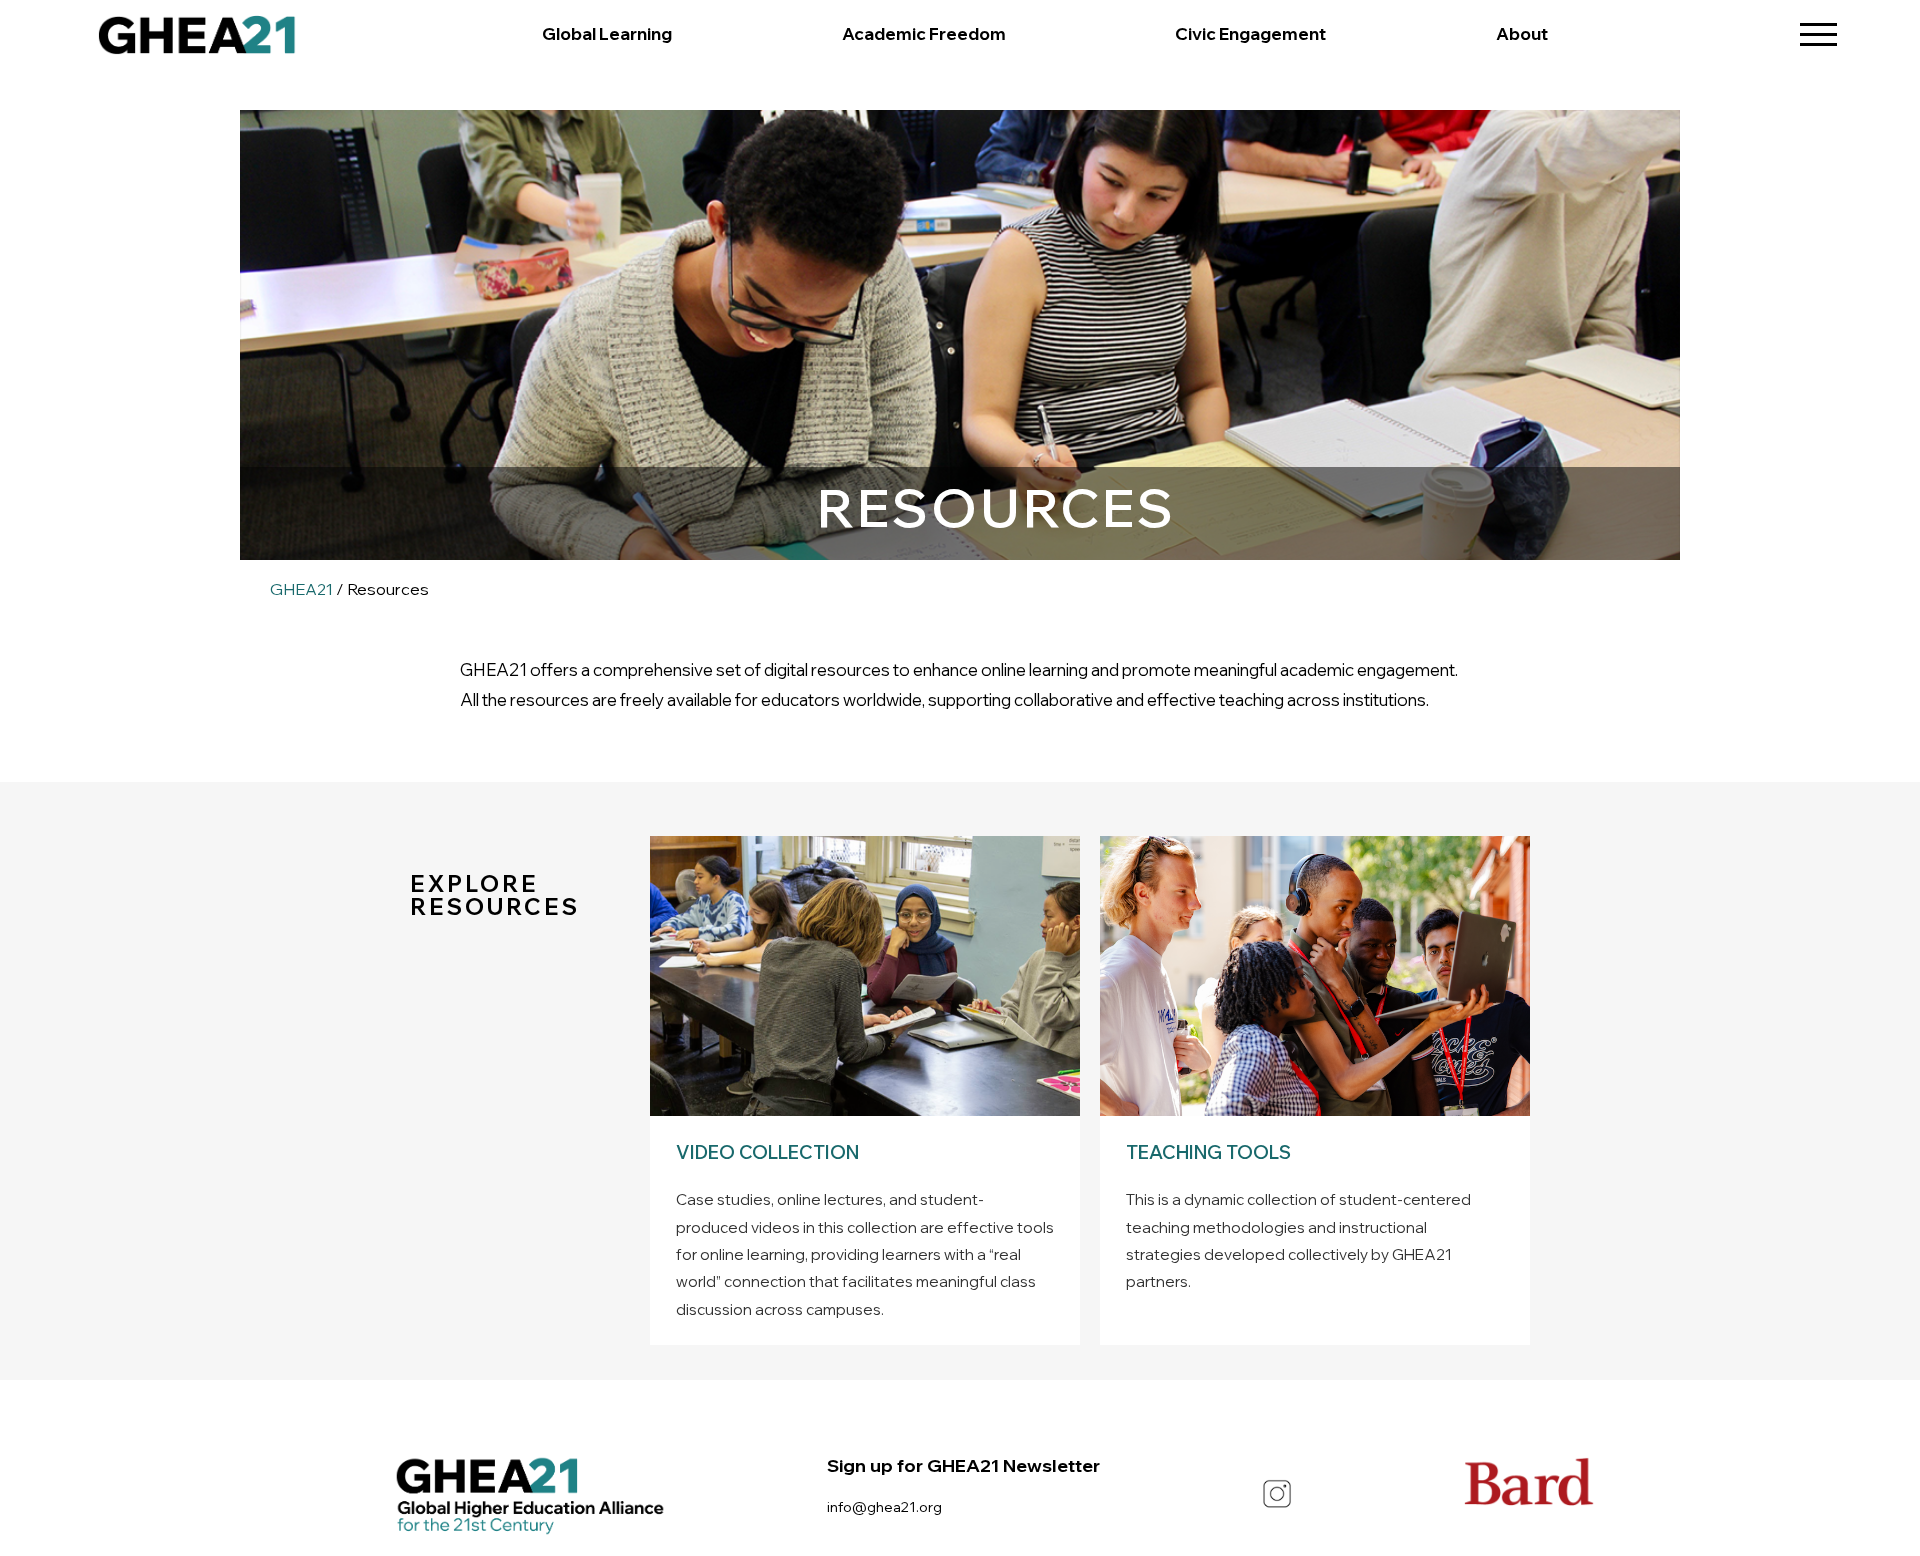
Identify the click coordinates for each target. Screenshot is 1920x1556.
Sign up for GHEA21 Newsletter (963, 1465)
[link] (197, 40)
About (1522, 33)
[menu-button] (1819, 27)
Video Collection (767, 1152)
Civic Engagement (1250, 33)
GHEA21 (301, 589)
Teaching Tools (1208, 1152)
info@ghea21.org (884, 1506)
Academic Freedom (924, 33)
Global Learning (607, 33)
